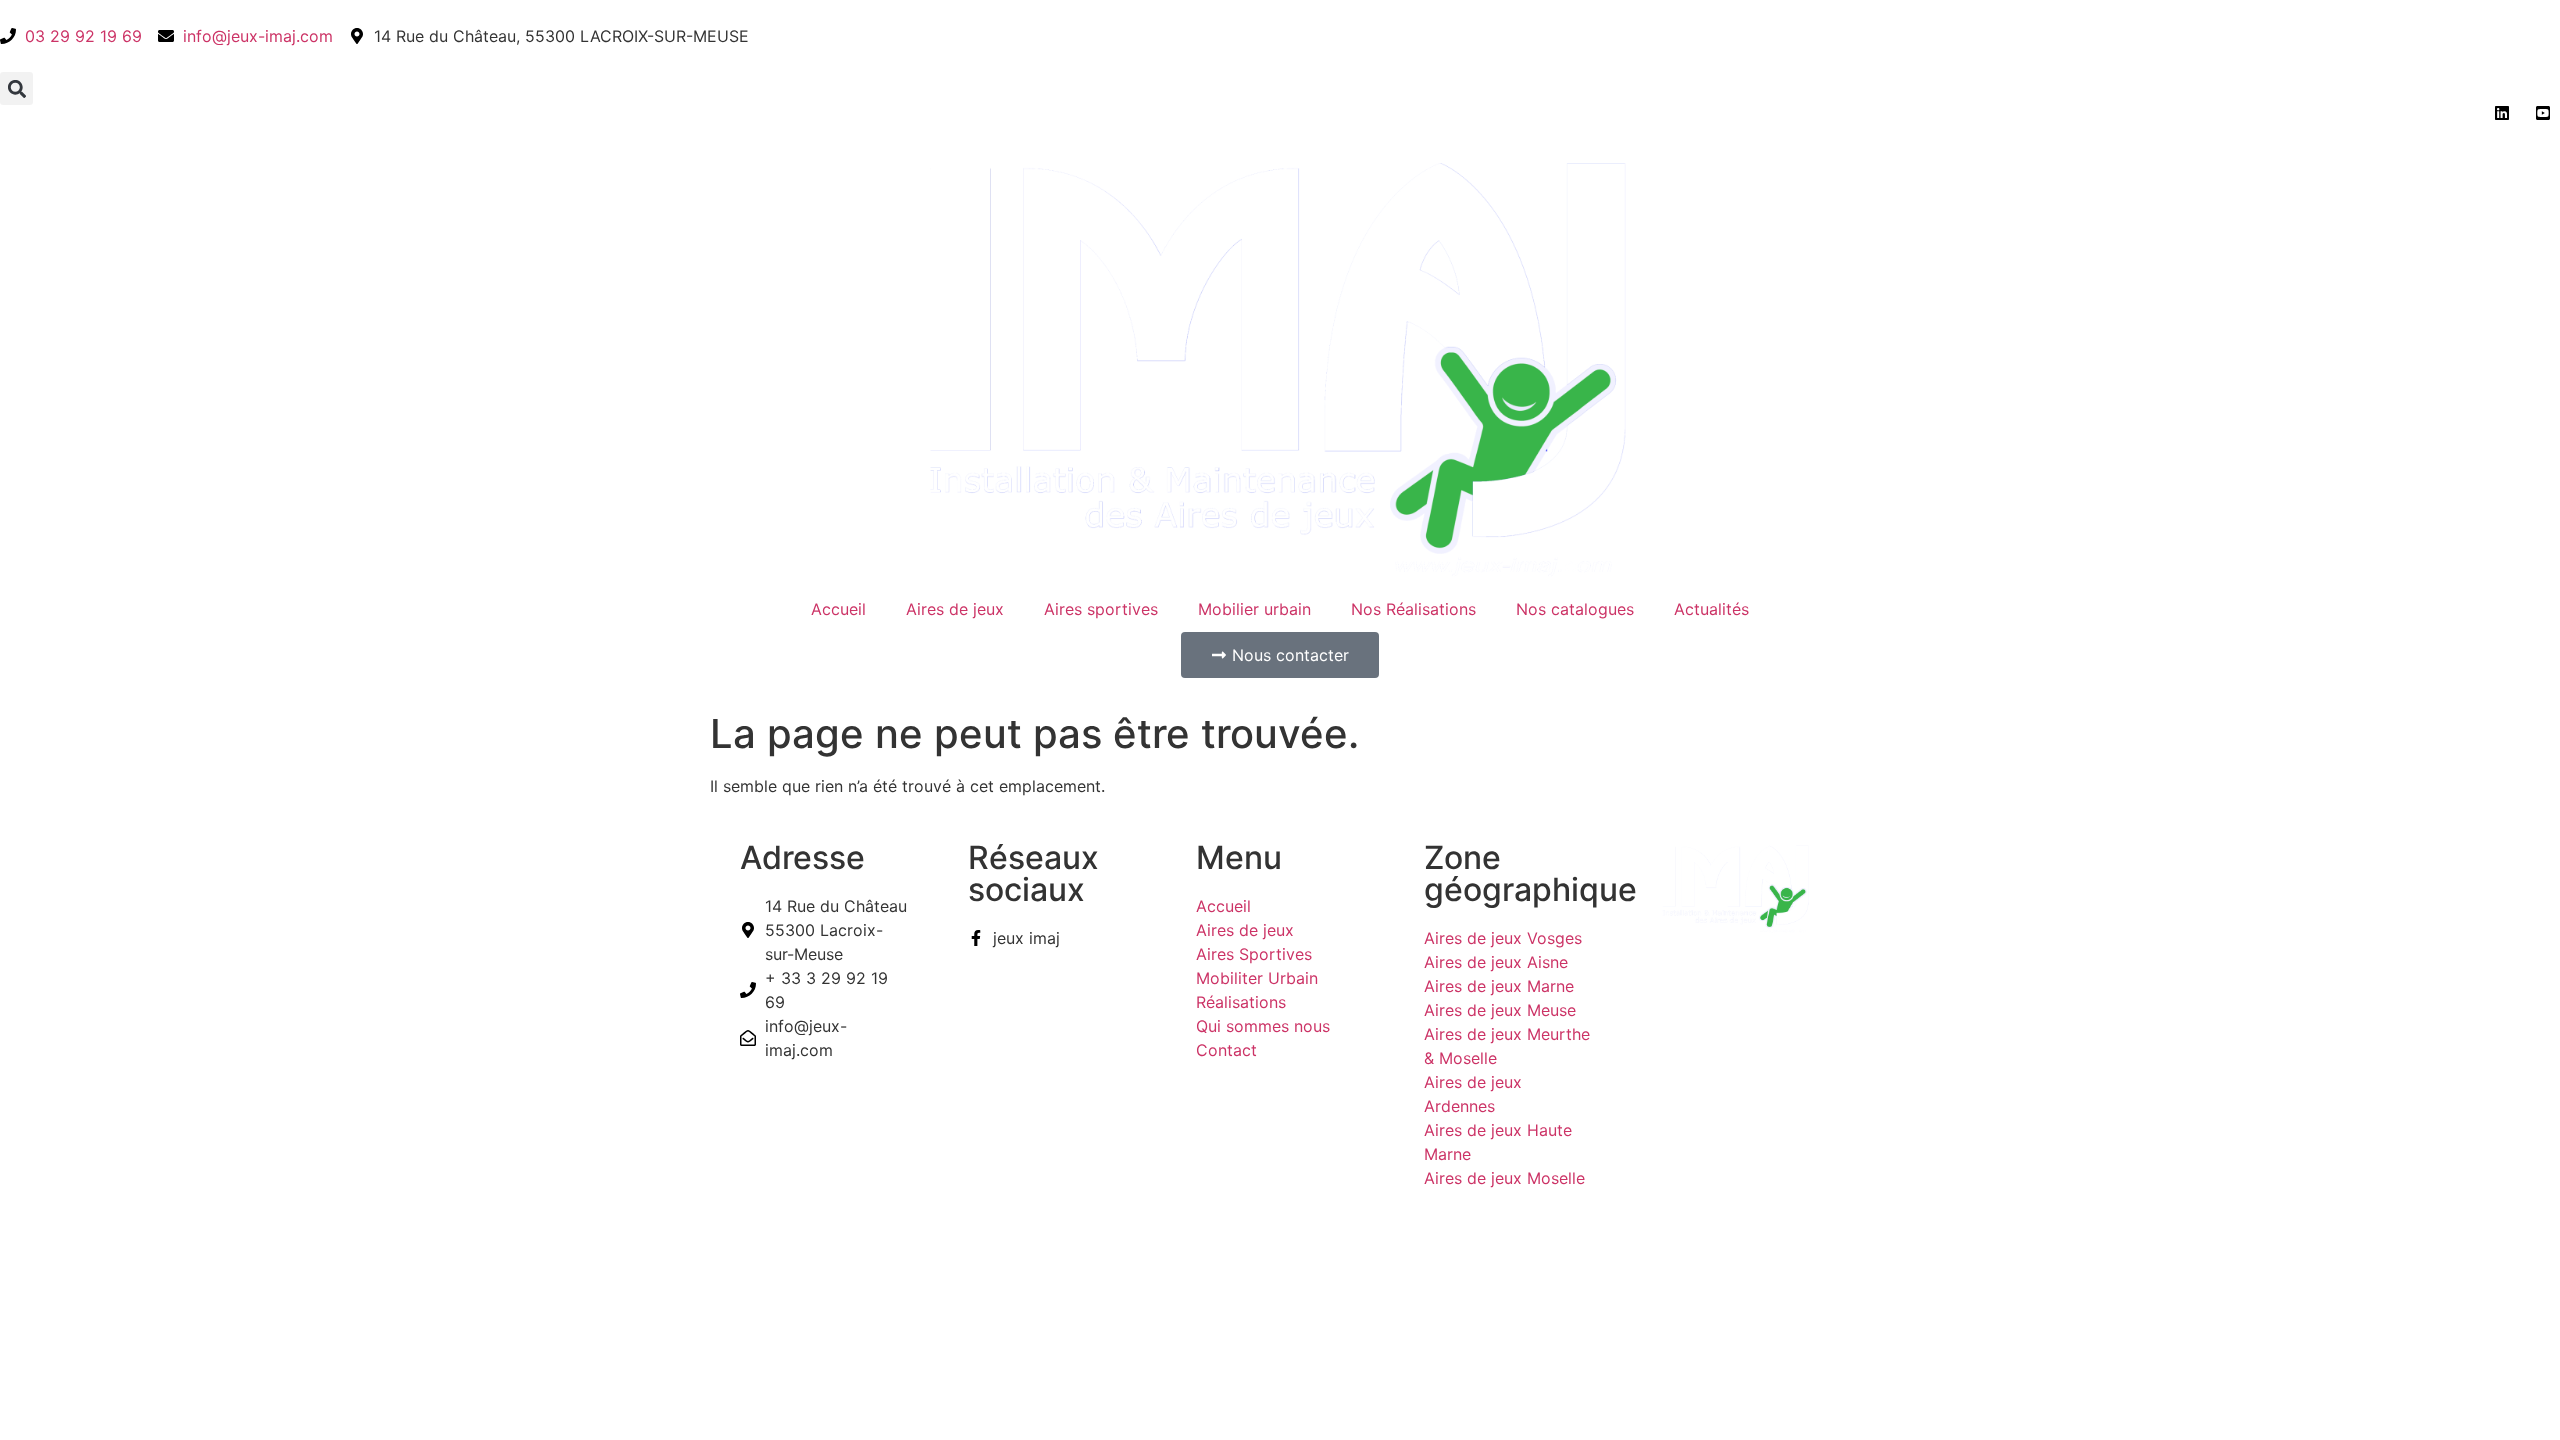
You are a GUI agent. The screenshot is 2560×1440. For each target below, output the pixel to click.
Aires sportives (1101, 609)
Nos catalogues (1575, 609)
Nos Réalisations (1413, 609)
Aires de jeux (955, 609)
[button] (16, 88)
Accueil (838, 609)
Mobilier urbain (1254, 609)
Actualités (1711, 609)
